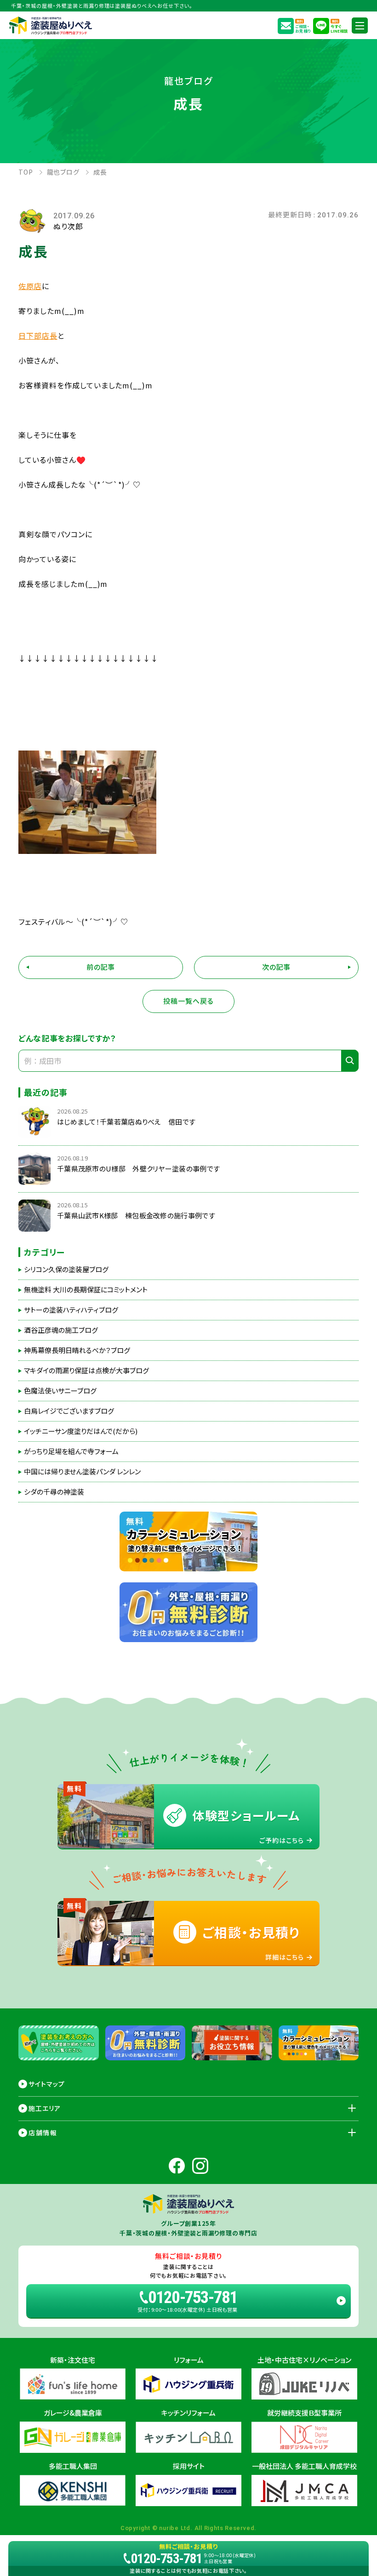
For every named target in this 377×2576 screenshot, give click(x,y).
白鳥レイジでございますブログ (69, 1411)
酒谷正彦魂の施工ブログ (61, 1330)
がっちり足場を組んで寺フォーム (71, 1451)
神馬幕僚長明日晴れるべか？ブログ (77, 1350)
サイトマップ (47, 2084)
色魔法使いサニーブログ (60, 1391)
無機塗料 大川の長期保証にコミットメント (86, 1290)
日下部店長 (38, 336)
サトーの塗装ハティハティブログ (71, 1310)
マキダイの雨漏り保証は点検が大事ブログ (86, 1370)
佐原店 (30, 286)
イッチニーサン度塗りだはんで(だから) (81, 1431)
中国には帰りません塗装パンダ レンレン (82, 1472)
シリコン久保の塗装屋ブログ (66, 1269)
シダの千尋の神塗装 (54, 1492)
